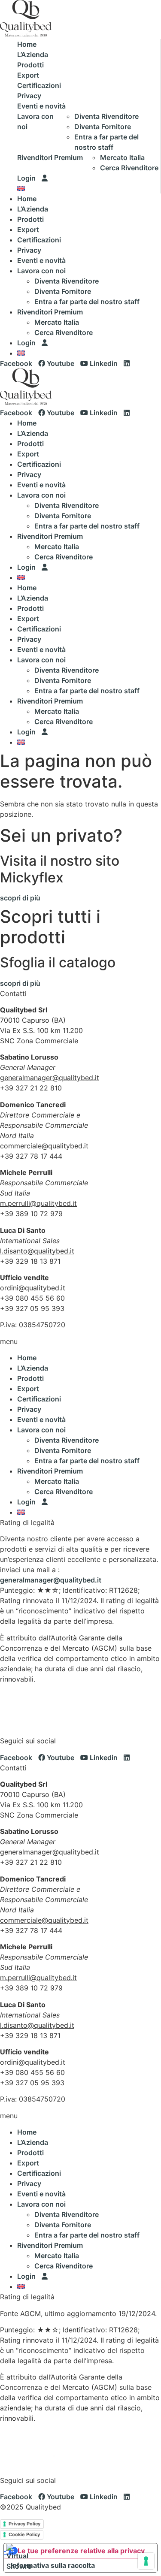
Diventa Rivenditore (106, 116)
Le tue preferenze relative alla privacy (81, 2551)
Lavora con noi (35, 121)
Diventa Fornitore (103, 127)
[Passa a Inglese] (21, 188)
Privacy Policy (24, 2524)
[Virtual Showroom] (19, 2557)
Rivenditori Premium (50, 157)
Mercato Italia (122, 157)
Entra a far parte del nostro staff (87, 302)
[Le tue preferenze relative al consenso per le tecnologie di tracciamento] (146, 2561)
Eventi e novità (41, 106)
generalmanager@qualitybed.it (51, 1580)
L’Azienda (33, 54)
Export (28, 75)
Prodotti (30, 65)
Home (27, 44)
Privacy (29, 96)
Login (27, 178)
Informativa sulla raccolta (53, 2565)
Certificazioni (39, 85)
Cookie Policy (24, 2534)
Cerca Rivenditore (129, 168)
